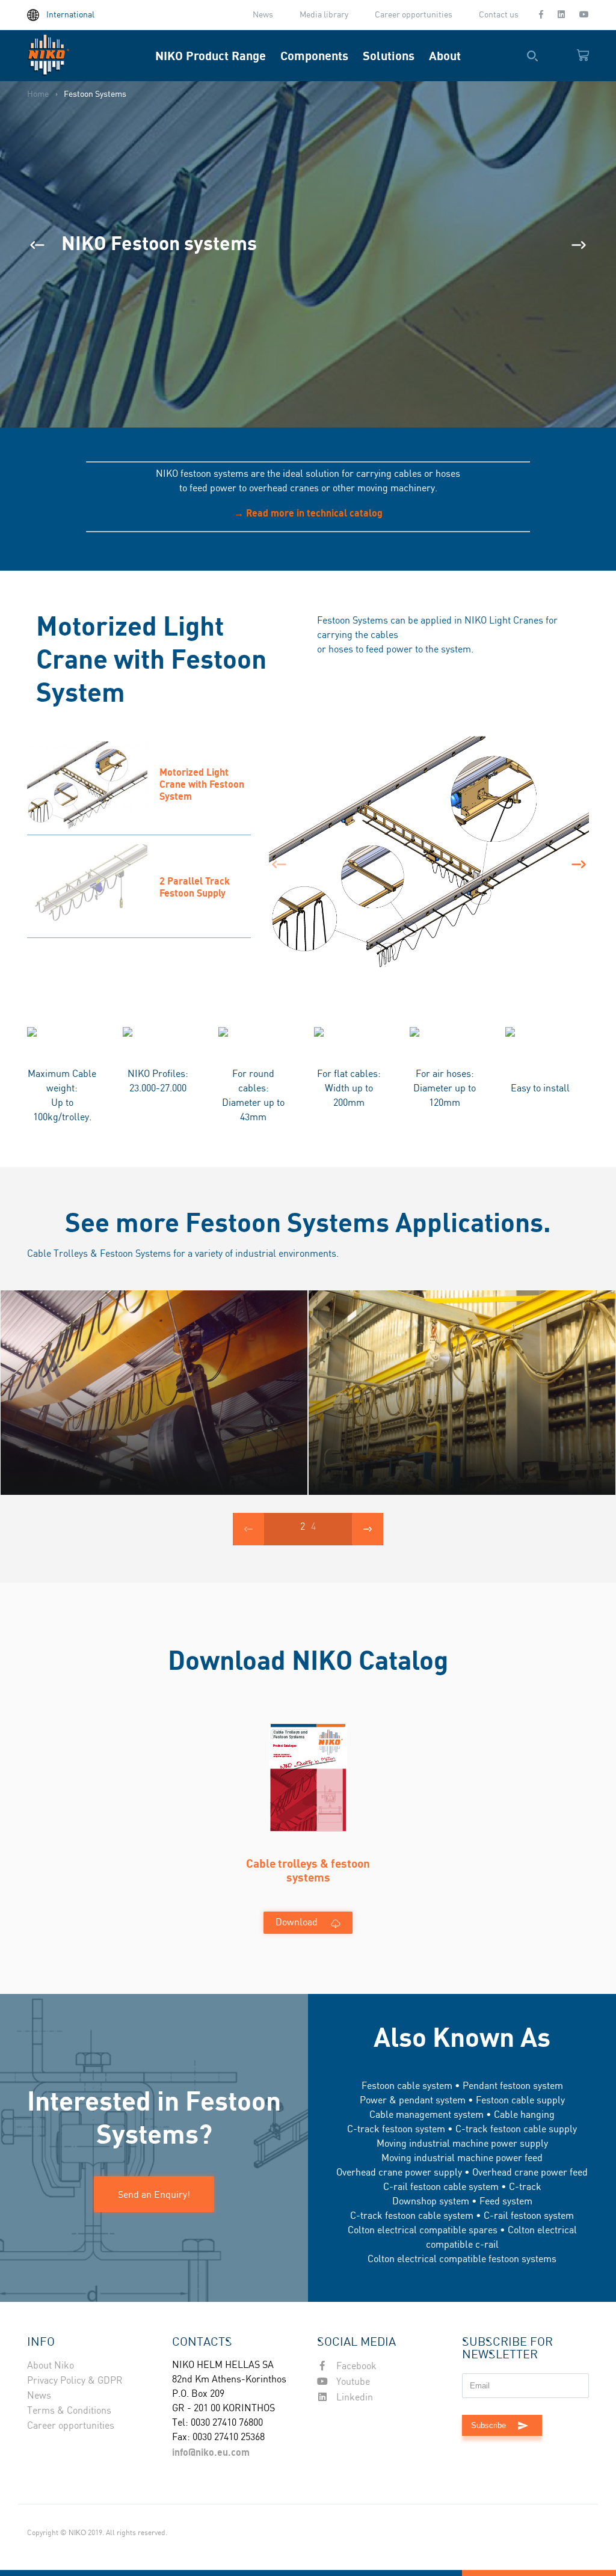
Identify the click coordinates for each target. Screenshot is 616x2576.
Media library (324, 15)
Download (297, 1923)
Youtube (352, 2382)
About (445, 56)
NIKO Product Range (211, 56)
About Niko (51, 2366)
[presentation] (37, 245)
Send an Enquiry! (154, 2194)
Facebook (355, 2366)
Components (314, 56)
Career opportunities (414, 15)
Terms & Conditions (69, 2411)
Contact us (499, 15)
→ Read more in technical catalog (308, 513)
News (263, 15)
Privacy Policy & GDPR (75, 2381)
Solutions (389, 56)
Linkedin (353, 2398)
